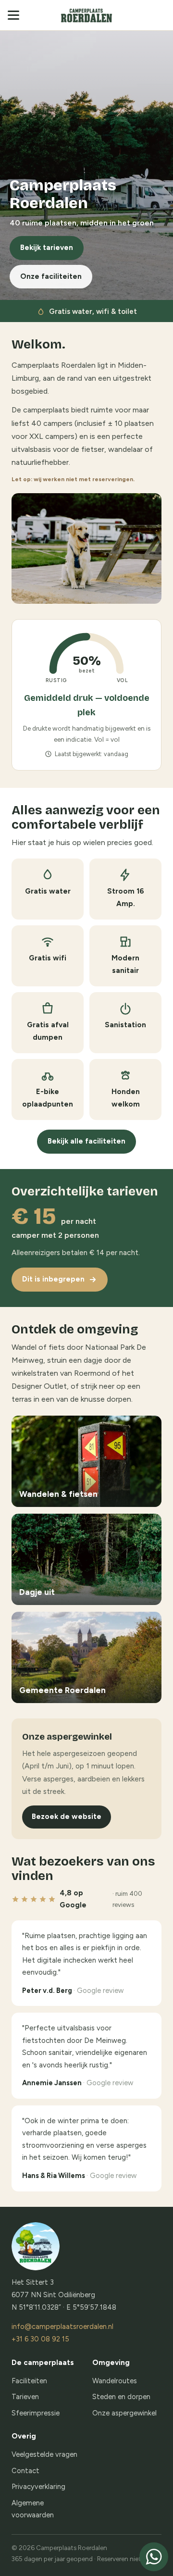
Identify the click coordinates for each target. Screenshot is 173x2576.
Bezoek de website (67, 1817)
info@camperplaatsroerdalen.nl (62, 2327)
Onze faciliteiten (51, 276)
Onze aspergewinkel (124, 2413)
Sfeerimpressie (36, 2413)
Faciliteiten (29, 2381)
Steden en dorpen (121, 2397)
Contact (25, 2471)
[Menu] (16, 15)
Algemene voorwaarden (33, 2509)
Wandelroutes (115, 2381)
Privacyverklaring (38, 2487)
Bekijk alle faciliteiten (86, 1141)
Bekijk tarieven (47, 248)
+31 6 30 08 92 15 (40, 2339)
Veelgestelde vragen (44, 2454)
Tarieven (25, 2397)
